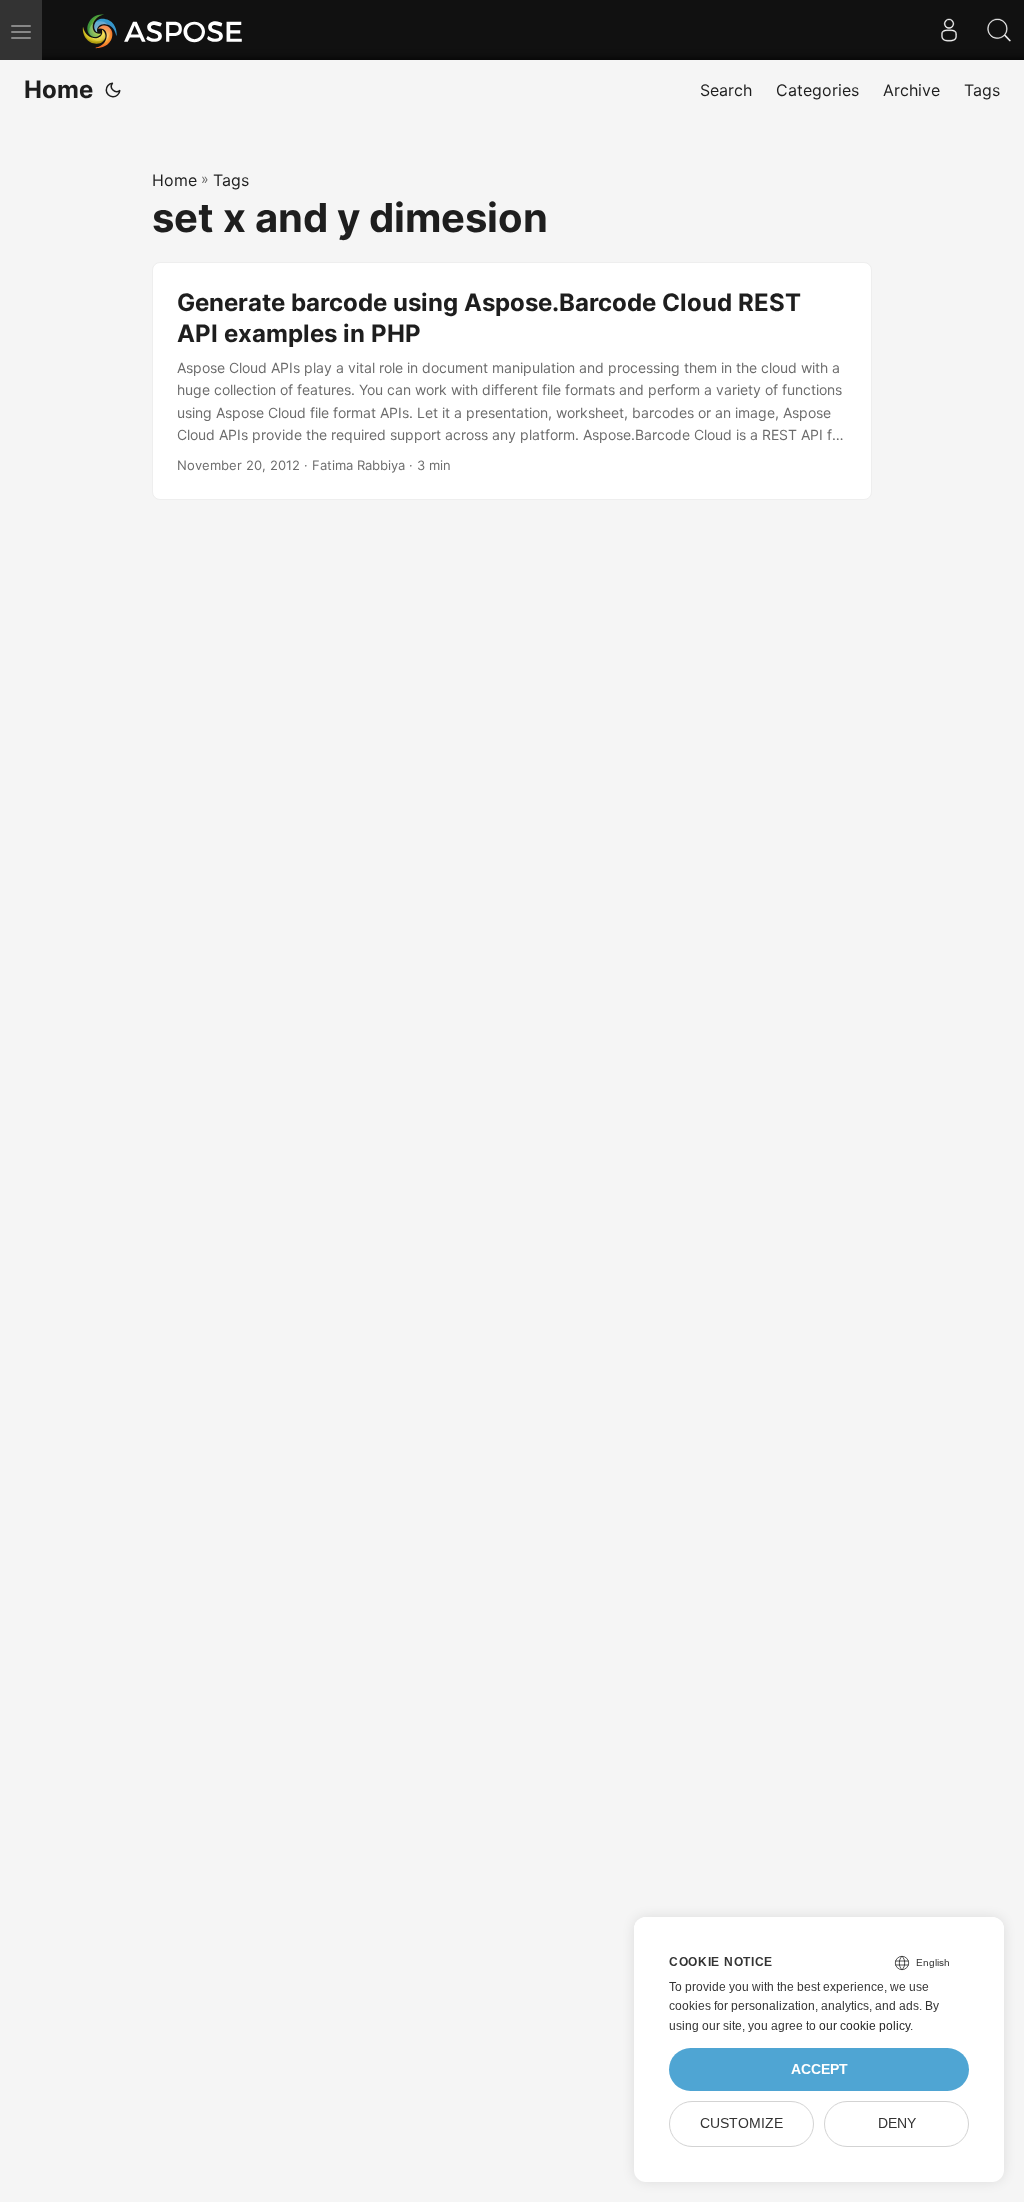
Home (58, 89)
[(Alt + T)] (113, 90)
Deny (897, 2123)
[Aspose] (163, 30)
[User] (949, 30)
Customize (741, 2123)
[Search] (999, 30)
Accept (819, 2069)
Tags (231, 180)
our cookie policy (864, 2026)
